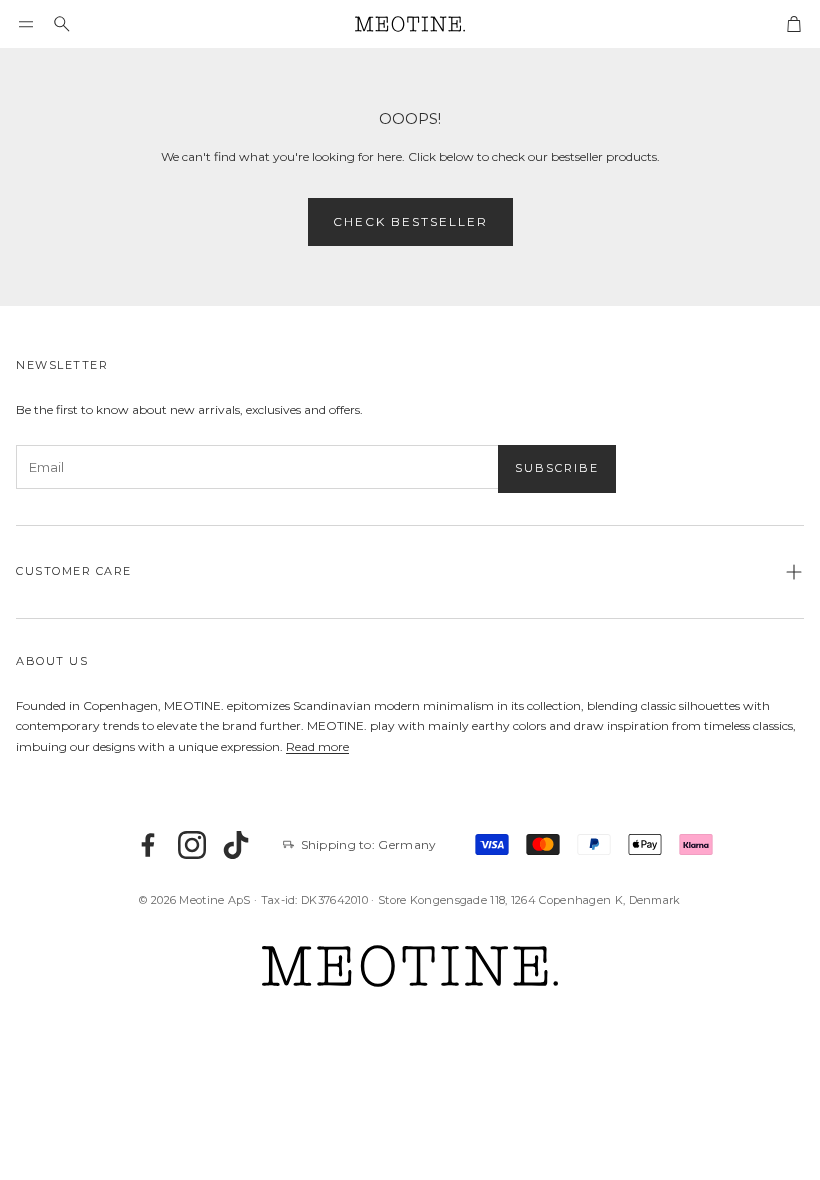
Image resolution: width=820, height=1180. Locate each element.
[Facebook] (148, 845)
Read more (317, 746)
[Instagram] (192, 845)
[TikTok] (236, 845)
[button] (26, 24)
